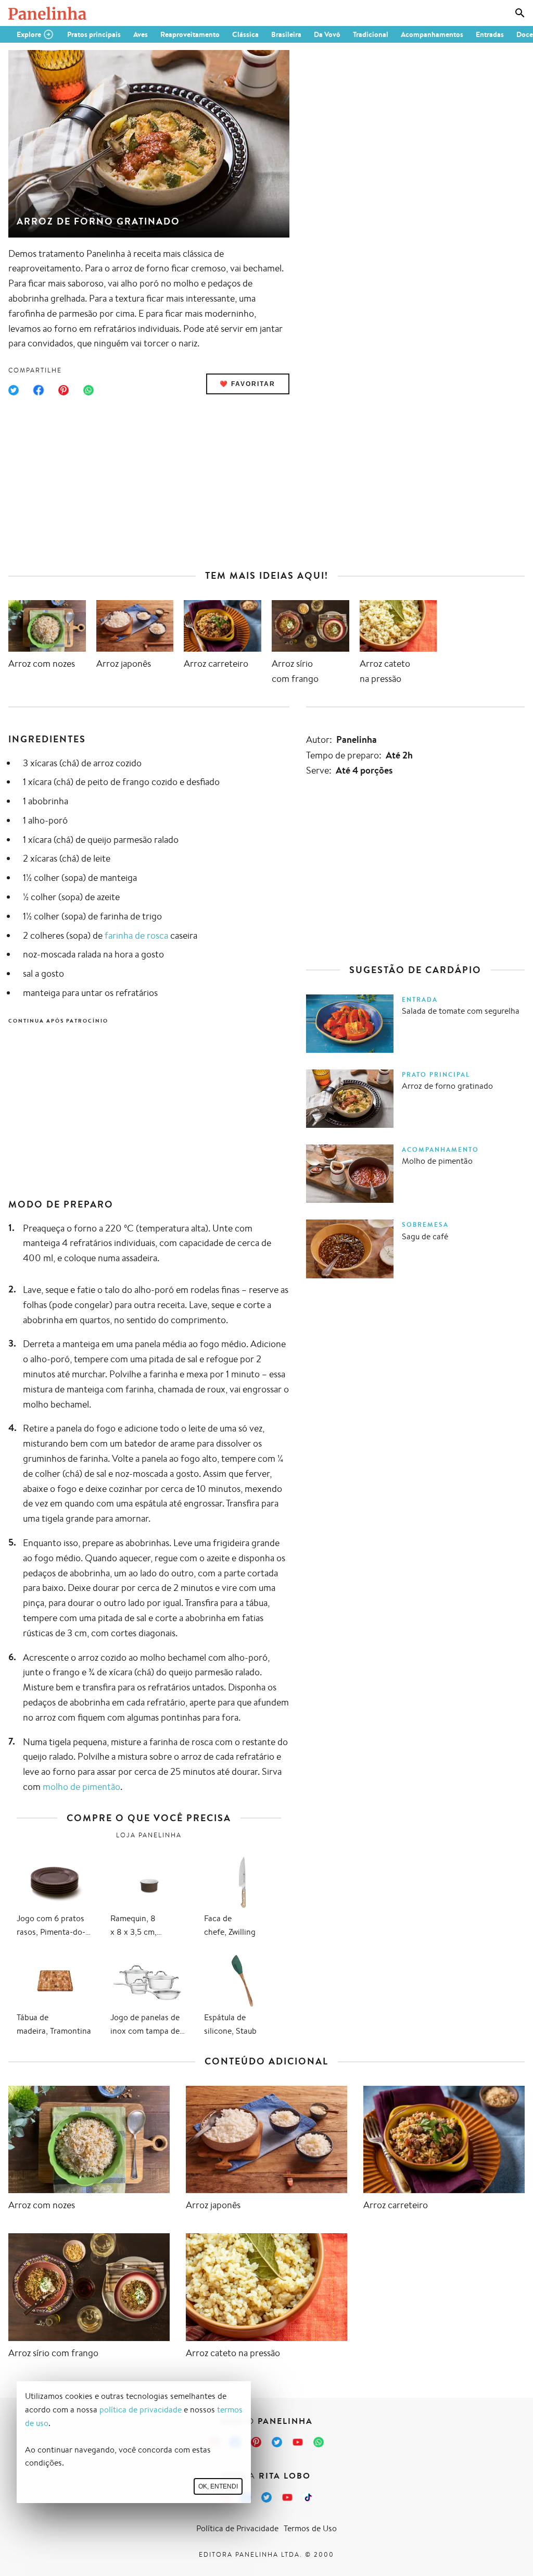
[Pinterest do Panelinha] (256, 2442)
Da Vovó (327, 34)
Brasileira (286, 34)
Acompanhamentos (432, 34)
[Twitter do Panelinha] (277, 2442)
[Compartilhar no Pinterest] (64, 390)
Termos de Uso (310, 2528)
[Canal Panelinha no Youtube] (298, 2442)
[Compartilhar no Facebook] (39, 390)
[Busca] (520, 13)
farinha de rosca (136, 935)
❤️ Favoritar (248, 384)
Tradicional (371, 34)
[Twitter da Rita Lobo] (266, 2497)
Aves (141, 34)
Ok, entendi (218, 2486)
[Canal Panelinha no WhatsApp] (319, 2442)
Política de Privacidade (237, 2528)
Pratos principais (94, 34)
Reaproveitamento (190, 34)
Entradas (490, 34)
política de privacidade (141, 2410)
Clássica (245, 34)
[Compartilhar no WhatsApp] (88, 390)
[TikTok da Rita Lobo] (308, 2497)
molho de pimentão (81, 1786)
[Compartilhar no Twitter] (14, 390)
